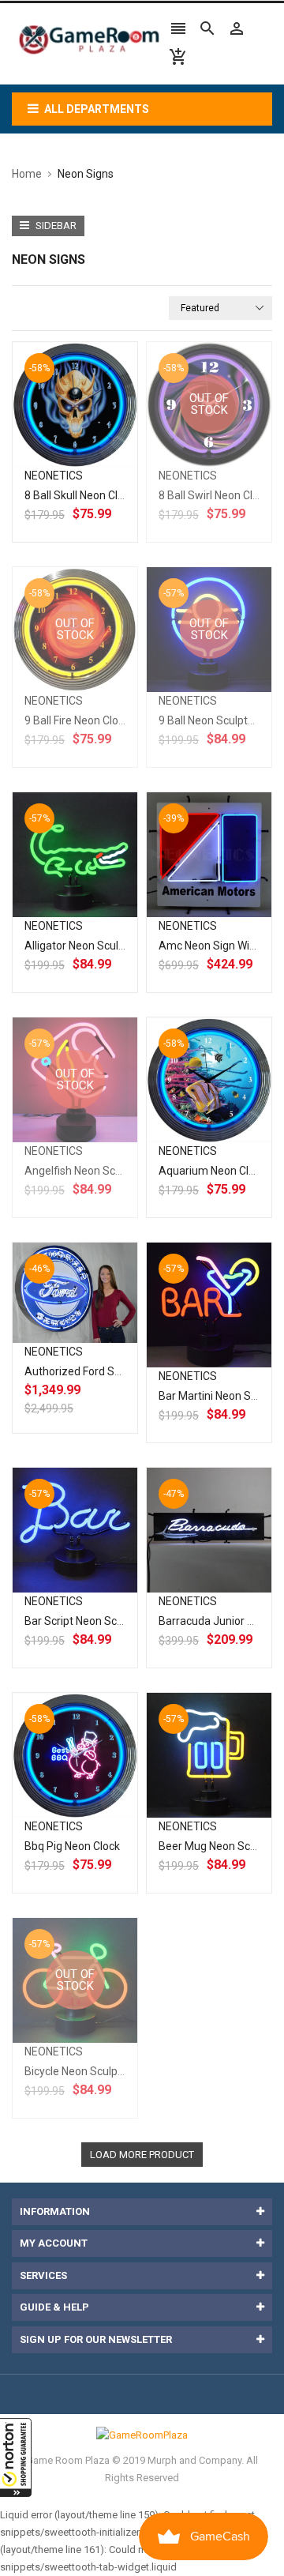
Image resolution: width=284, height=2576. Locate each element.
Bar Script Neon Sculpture (88, 1621)
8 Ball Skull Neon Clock (80, 495)
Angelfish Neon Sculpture (88, 1171)
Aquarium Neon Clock (212, 1171)
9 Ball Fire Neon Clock (77, 720)
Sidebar (55, 226)
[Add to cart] (92, 455)
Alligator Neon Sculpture (85, 946)
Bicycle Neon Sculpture (81, 2071)
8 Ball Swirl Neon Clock (214, 495)
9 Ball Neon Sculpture (211, 720)
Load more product (142, 2155)
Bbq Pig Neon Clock (72, 1846)
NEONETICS (54, 476)
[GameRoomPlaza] (142, 2434)
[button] (16, 2458)
